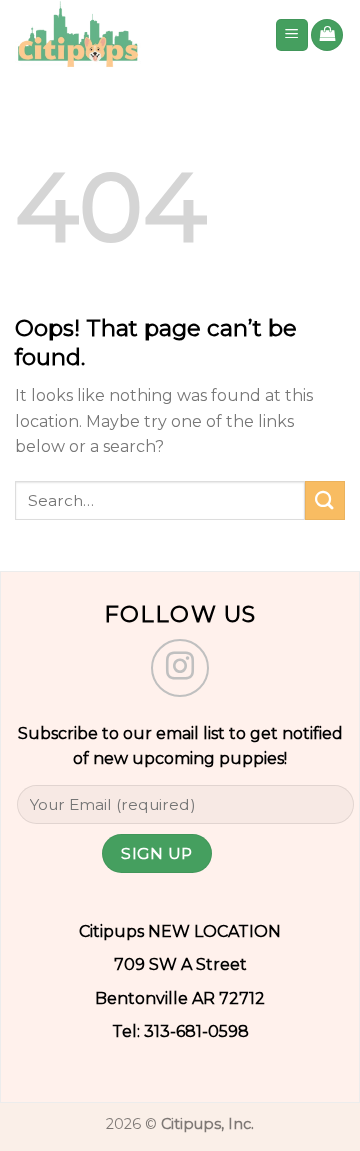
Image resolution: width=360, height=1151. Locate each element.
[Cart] (327, 35)
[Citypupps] (129, 35)
